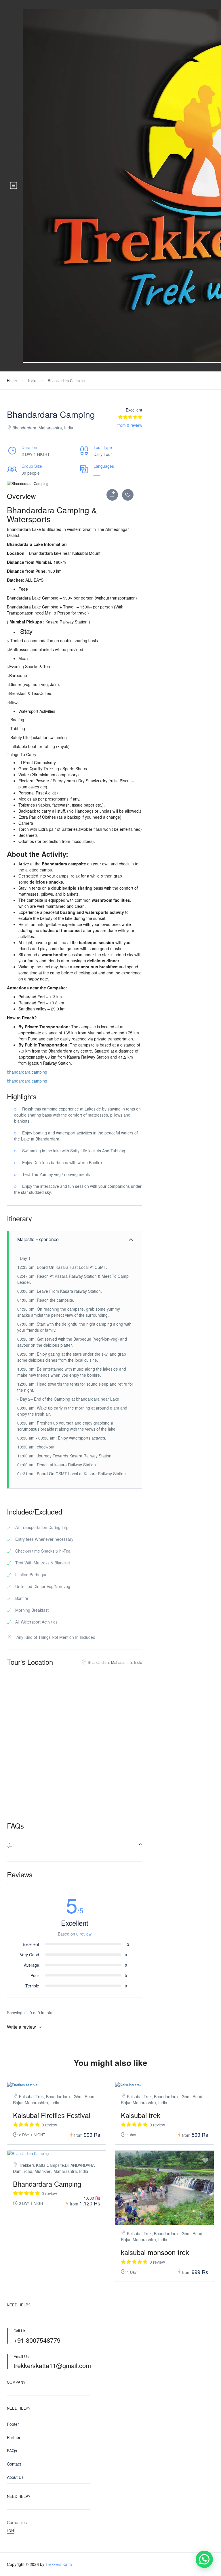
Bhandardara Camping (47, 2184)
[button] (204, 2559)
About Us (15, 2477)
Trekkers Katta (59, 2564)
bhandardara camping (27, 1072)
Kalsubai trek (141, 2115)
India (32, 381)
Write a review (22, 2027)
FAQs (12, 2451)
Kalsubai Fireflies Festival (52, 2115)
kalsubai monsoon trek (155, 2252)
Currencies (17, 2522)
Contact (14, 2464)
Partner (14, 2437)
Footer (13, 2424)
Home (12, 381)
